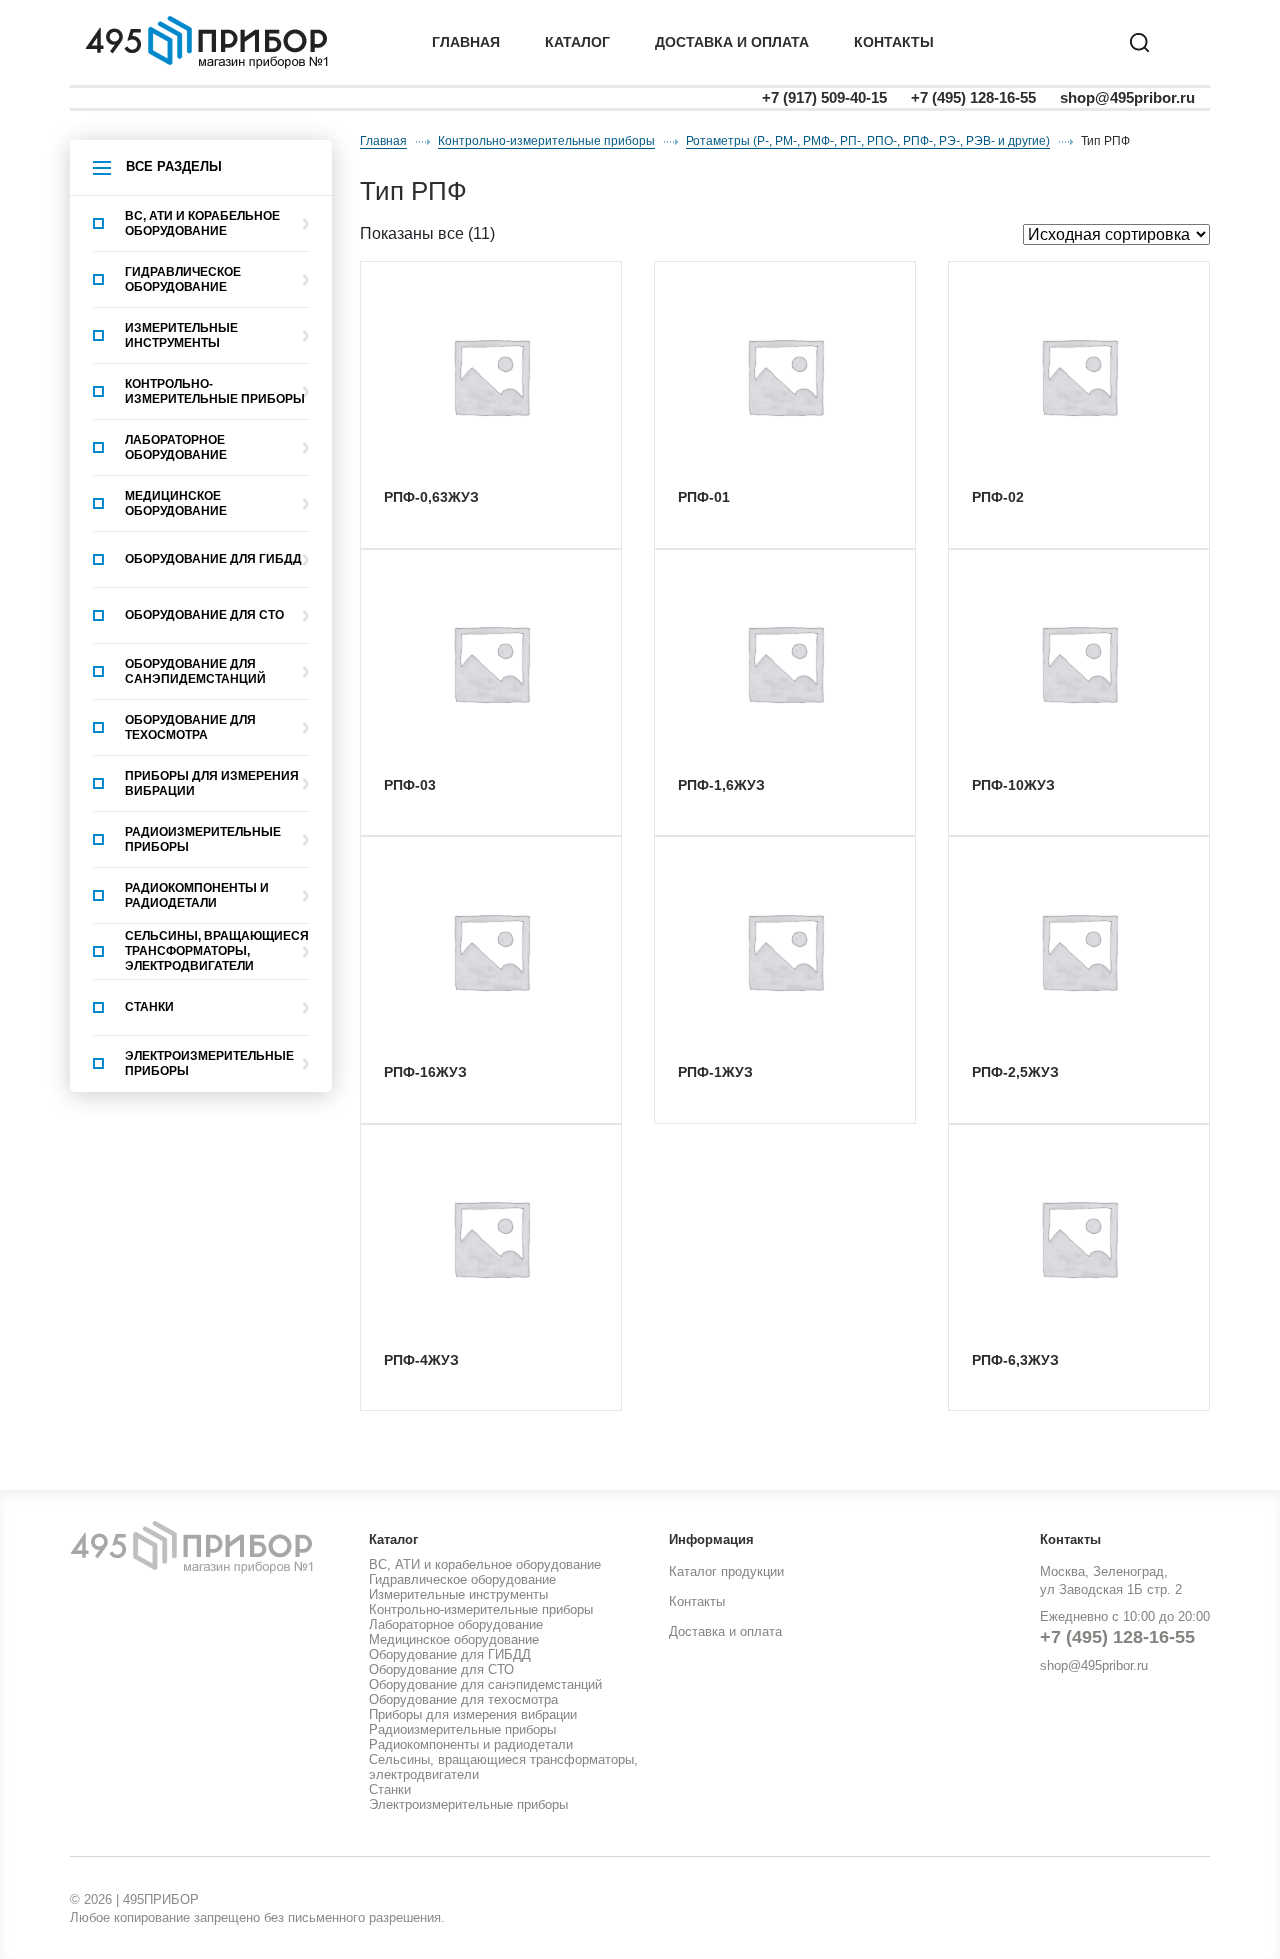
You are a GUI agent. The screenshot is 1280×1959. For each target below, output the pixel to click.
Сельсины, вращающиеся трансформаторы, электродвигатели (217, 951)
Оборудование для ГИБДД (213, 559)
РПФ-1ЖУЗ (715, 1072)
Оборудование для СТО (204, 615)
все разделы (174, 166)
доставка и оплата (732, 42)
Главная (466, 42)
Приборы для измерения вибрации (212, 783)
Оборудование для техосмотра (190, 727)
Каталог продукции (726, 1571)
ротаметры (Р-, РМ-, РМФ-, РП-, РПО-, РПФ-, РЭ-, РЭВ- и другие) (868, 141)
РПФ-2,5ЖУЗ (1015, 1072)
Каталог (577, 42)
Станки (149, 1007)
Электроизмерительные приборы (209, 1063)
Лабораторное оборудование (176, 447)
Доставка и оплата (725, 1631)
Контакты (894, 42)
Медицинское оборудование (176, 503)
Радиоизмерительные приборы (203, 839)
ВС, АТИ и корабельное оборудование (202, 223)
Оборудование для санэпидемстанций (195, 671)
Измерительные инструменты (181, 335)
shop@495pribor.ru (1127, 97)
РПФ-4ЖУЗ (421, 1360)
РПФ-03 (410, 785)
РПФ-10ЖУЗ (1013, 785)
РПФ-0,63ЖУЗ (431, 497)
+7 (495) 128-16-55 (973, 97)
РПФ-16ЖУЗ (425, 1072)
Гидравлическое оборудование (183, 279)
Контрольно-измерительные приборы (215, 391)
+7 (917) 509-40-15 (824, 97)
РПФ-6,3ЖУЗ (1015, 1360)
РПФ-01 (704, 497)
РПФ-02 (998, 497)
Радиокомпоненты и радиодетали (197, 895)
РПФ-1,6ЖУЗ (721, 785)
